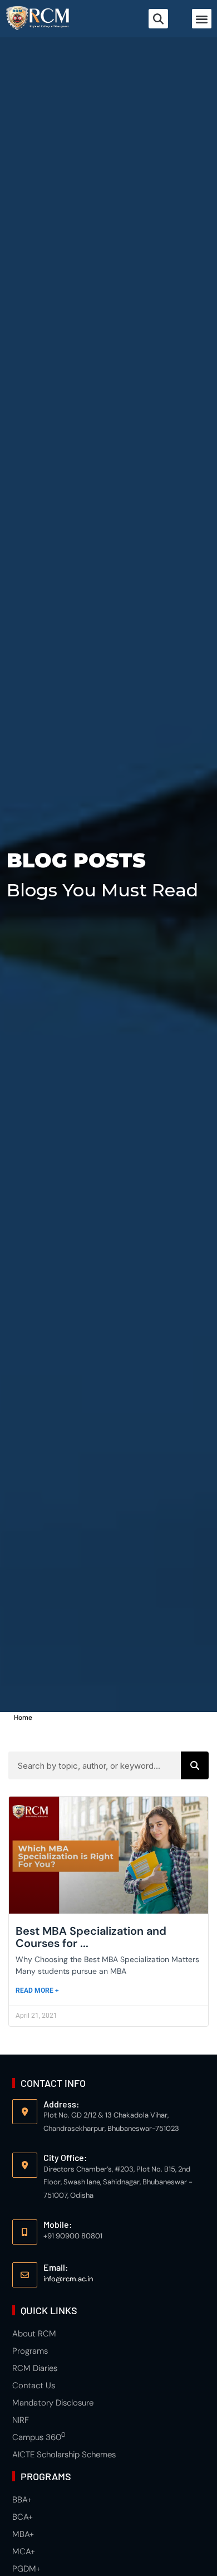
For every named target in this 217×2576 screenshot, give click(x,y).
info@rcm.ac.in (68, 2279)
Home (23, 1718)
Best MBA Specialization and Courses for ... (91, 1937)
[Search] (195, 1765)
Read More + (37, 1990)
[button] (202, 19)
